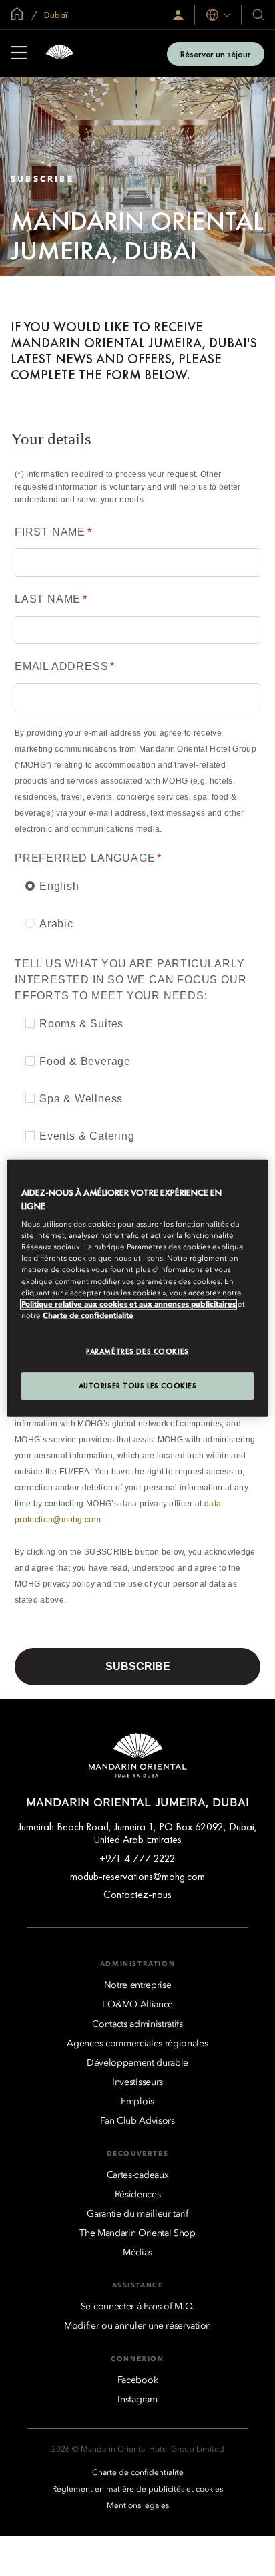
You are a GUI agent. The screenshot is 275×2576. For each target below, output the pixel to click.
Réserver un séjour (216, 54)
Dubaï (55, 15)
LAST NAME (51, 599)
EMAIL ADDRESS (65, 666)
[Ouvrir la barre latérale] (19, 54)
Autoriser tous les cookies (138, 1385)
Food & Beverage (85, 1061)
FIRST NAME (53, 532)
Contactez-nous (137, 1894)
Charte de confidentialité (88, 1315)
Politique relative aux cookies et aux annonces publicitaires (128, 1304)
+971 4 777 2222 (137, 1858)
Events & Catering (87, 1136)
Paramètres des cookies (137, 1351)
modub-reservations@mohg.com (137, 1876)
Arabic (56, 924)
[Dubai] (59, 54)
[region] (137, 1288)
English (59, 886)
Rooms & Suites (81, 1024)
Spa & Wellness (81, 1099)
